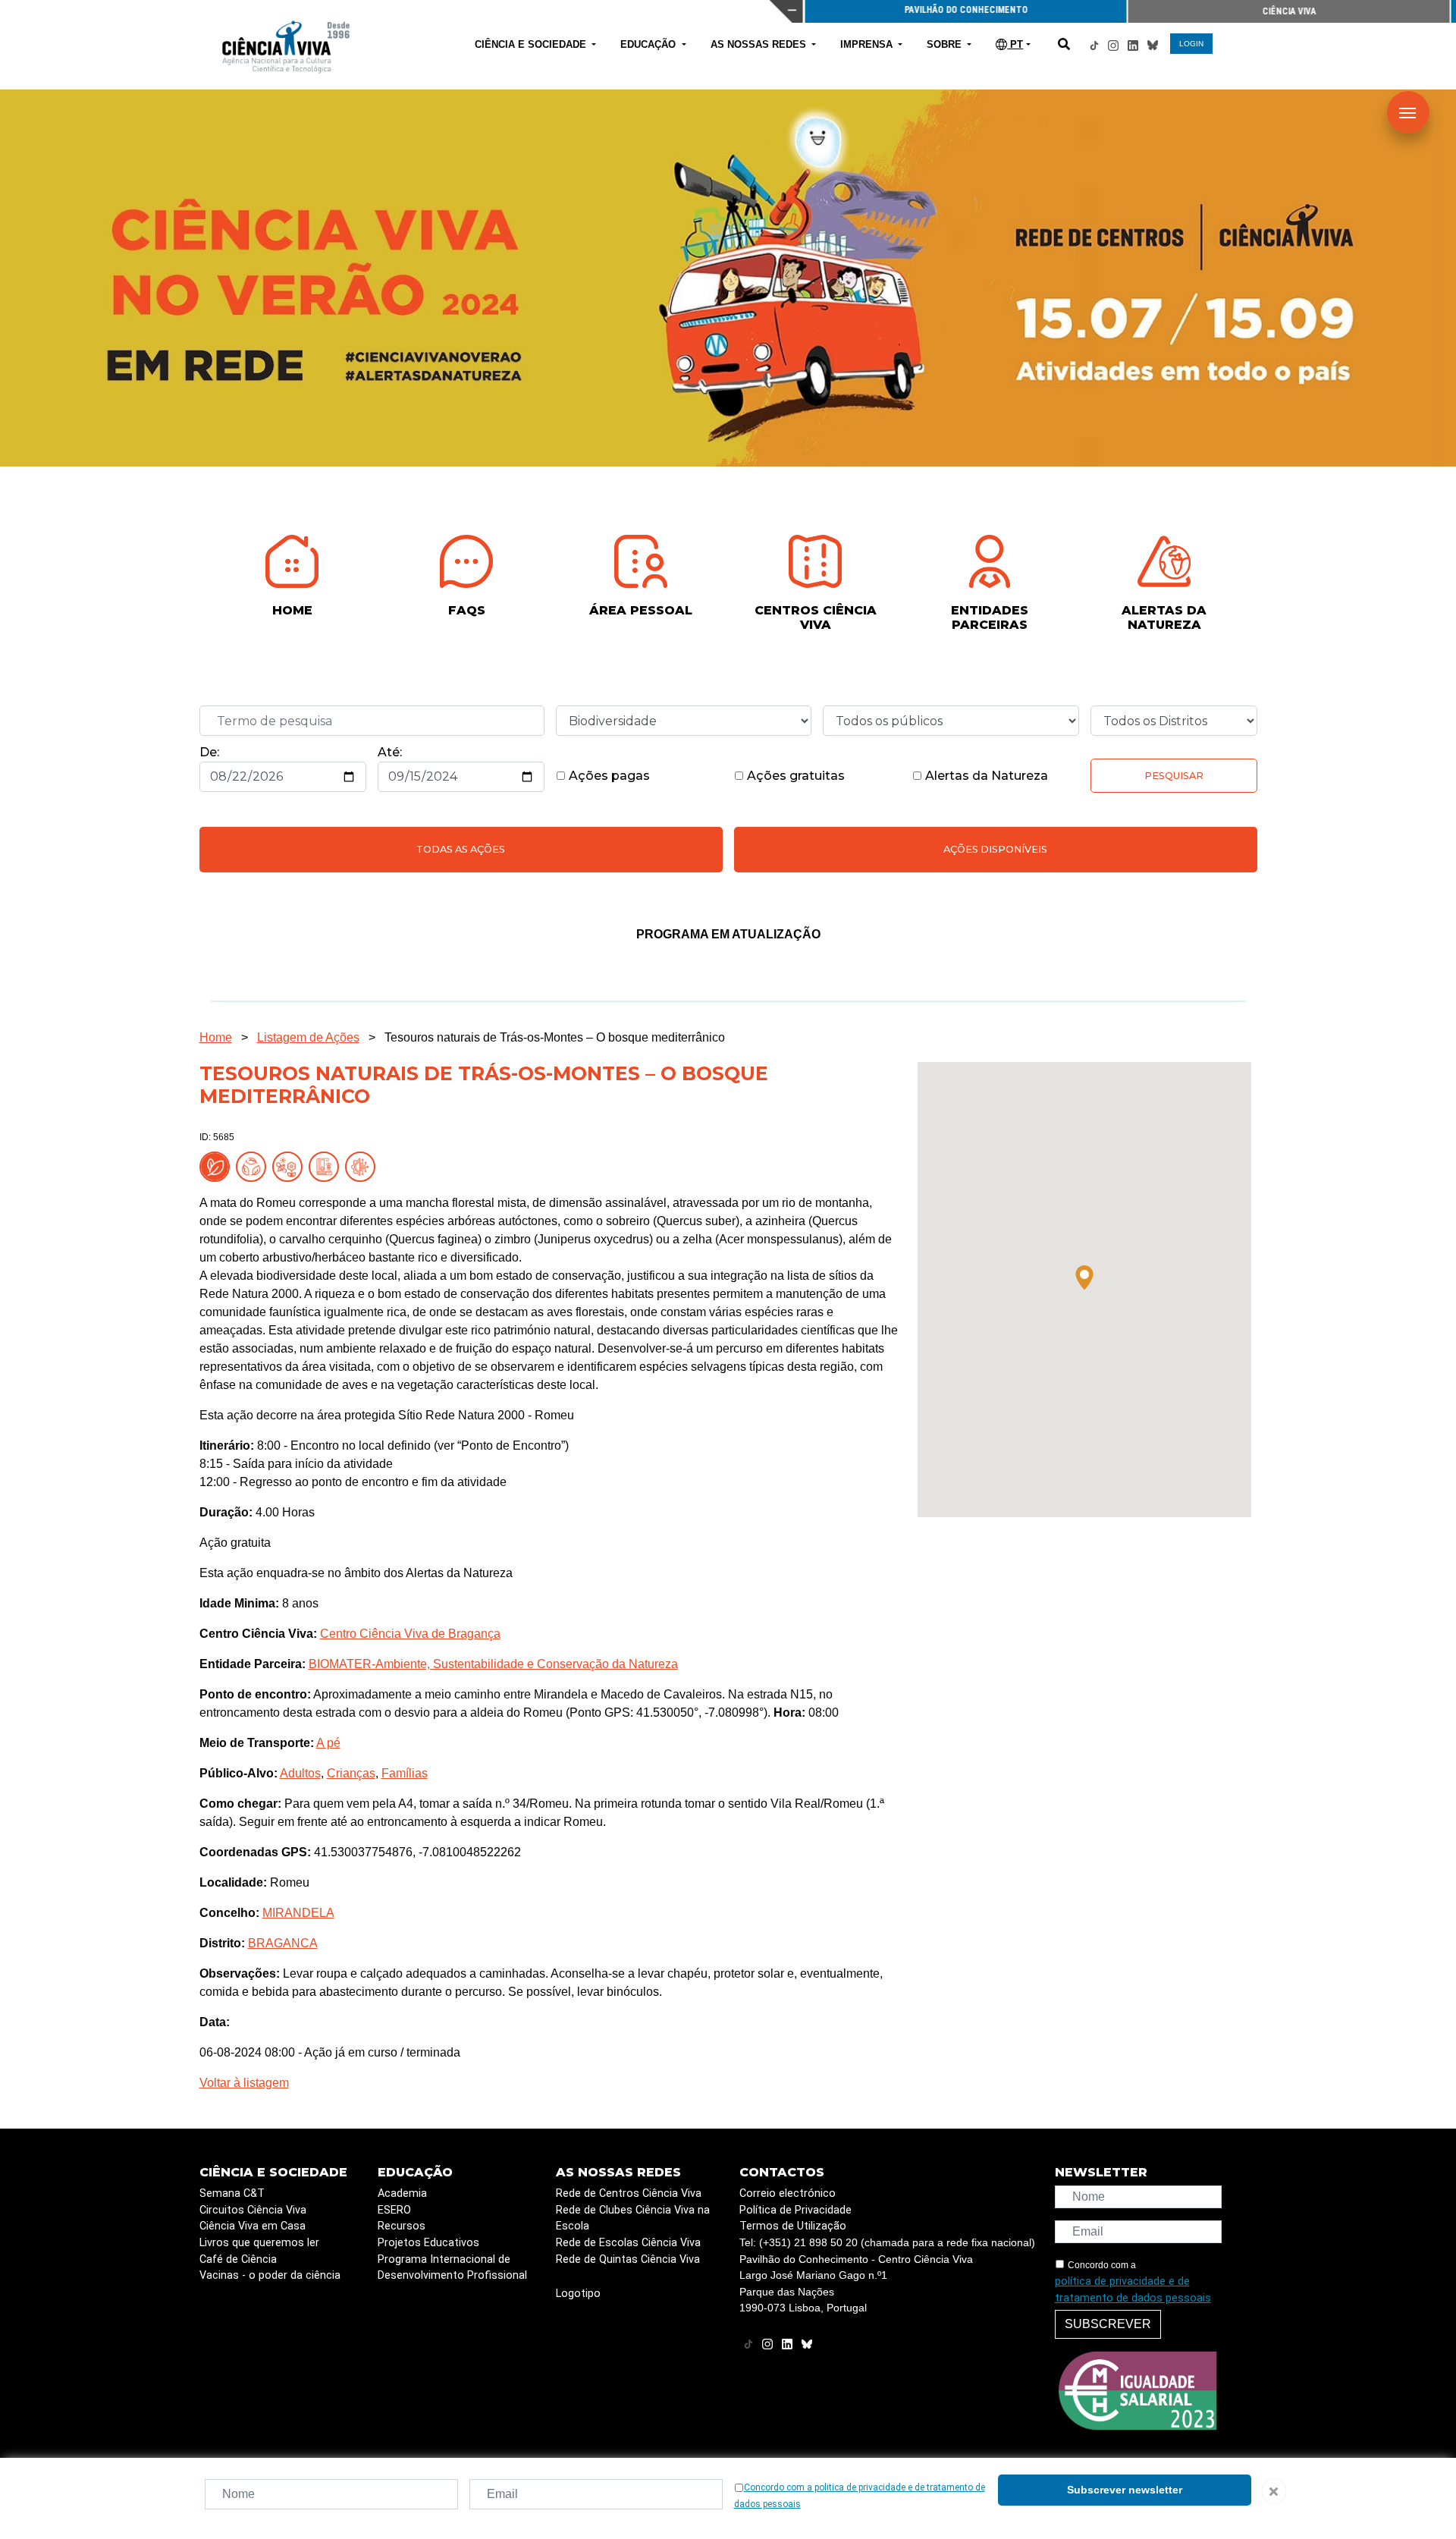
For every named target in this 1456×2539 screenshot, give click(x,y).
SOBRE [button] (946, 44)
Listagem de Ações (308, 1037)
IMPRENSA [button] (868, 44)
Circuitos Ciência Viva (253, 2210)
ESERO (394, 2210)
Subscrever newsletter (1125, 2490)
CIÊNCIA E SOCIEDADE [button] (532, 44)
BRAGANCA (283, 1943)
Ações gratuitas (794, 776)
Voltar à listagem (244, 2083)
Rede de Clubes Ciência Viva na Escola (633, 2218)
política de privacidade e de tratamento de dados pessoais (1133, 2290)
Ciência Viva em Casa (253, 2226)
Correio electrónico (788, 2193)
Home (216, 1037)
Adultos (300, 1773)
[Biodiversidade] (290, 1166)
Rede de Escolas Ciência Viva (628, 2243)
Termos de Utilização (793, 2226)
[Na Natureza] (218, 1166)
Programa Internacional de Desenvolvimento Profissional (452, 2268)
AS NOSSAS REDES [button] (760, 44)
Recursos (402, 2226)
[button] (1084, 1277)
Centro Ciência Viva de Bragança (410, 1634)
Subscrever (1108, 2324)
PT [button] (1015, 44)
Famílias (405, 1773)
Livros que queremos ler (259, 2243)
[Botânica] (327, 1166)
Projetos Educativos (428, 2243)
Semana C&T (232, 2193)
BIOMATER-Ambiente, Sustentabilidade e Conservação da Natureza (493, 1664)
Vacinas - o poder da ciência (270, 2275)
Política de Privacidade (795, 2210)
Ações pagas (608, 776)
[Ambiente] (254, 1166)
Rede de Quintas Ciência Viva (628, 2259)
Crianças (351, 1773)
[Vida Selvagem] (363, 1166)
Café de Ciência (238, 2259)
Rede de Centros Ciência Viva (629, 2193)
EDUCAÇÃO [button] (650, 44)
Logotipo (578, 2294)
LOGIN (1191, 44)
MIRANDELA (298, 1913)
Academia (402, 2193)
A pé (328, 1743)
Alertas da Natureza (985, 776)
